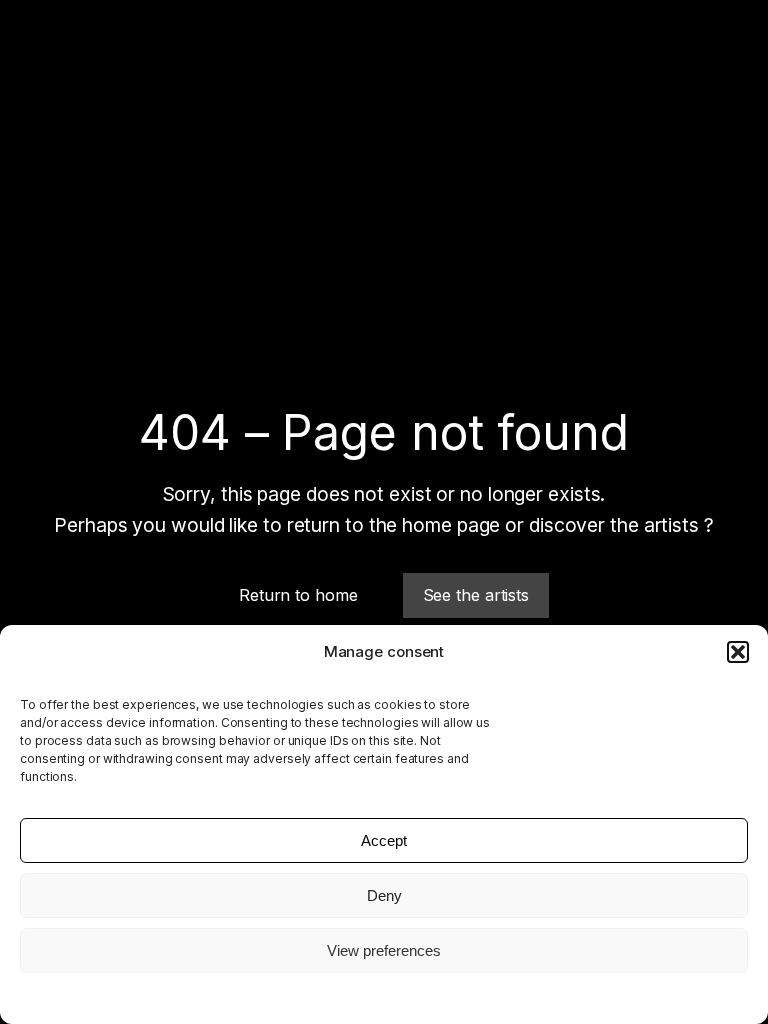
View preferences (384, 950)
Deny (384, 895)
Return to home (298, 595)
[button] (738, 652)
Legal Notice (384, 996)
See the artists (476, 595)
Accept (384, 840)
